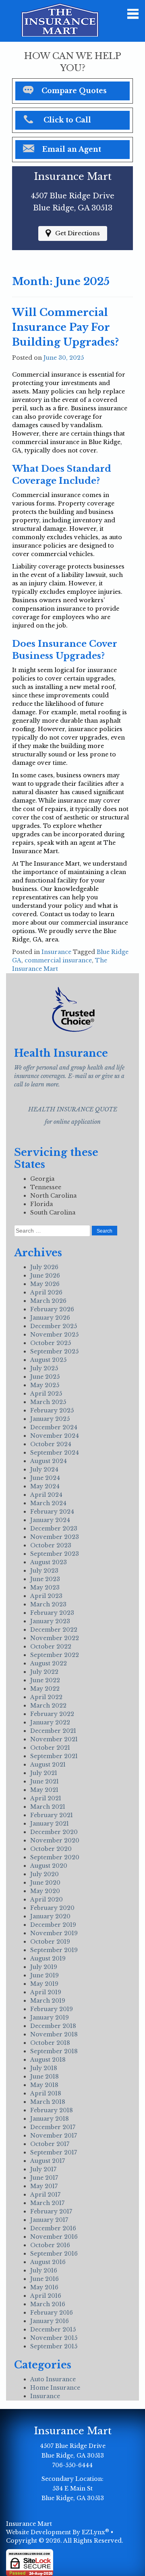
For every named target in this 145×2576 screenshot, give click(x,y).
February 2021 (52, 1815)
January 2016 (50, 2321)
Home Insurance (55, 2388)
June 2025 (45, 1377)
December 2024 (54, 1427)
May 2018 (44, 2085)
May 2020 (45, 1891)
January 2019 (50, 2018)
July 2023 (44, 1571)
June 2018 (45, 2077)
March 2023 (48, 1604)
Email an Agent (72, 149)
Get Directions (78, 233)
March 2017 (47, 2203)
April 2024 (46, 1495)
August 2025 (48, 1360)
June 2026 (45, 1276)
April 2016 (46, 2296)
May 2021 (44, 1790)
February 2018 (52, 2110)
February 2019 (52, 2009)
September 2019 (54, 1950)
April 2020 (47, 1899)
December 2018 (53, 2026)
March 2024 (48, 1503)
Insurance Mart (29, 2524)
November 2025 (54, 1335)
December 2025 (54, 1326)
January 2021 (50, 1824)
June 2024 (45, 1478)
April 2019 (46, 1992)
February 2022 (52, 1714)
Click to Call (67, 120)
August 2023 (49, 1562)
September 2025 (54, 1351)
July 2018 (44, 2068)
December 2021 (53, 1731)
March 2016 (48, 2304)
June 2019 (45, 1975)
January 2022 (50, 1722)
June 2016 (45, 2279)
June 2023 (45, 1579)
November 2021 (54, 1739)
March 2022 (48, 1706)
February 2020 (52, 1908)
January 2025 (50, 1419)
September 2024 (55, 1453)
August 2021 (48, 1765)
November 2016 (54, 2237)
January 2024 (50, 1520)
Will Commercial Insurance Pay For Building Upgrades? (65, 327)
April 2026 (46, 1292)
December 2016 (53, 2228)
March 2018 (48, 2102)
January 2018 (50, 2119)
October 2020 (51, 1849)
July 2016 (44, 2270)
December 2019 (53, 1925)
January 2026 (50, 1318)
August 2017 (48, 2161)
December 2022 (54, 1630)
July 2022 (44, 1672)
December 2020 (54, 1832)
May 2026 (45, 1284)
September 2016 (54, 2254)
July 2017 (43, 2169)
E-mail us (81, 1076)
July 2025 (44, 1368)
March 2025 (48, 1402)
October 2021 (50, 1748)
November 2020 (55, 1840)
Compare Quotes (74, 91)
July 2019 (44, 1967)
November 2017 (54, 2136)
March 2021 (48, 1807)
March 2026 (48, 1301)
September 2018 (54, 2051)
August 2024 (49, 1461)
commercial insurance (58, 960)
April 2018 (46, 2093)
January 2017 (49, 2220)
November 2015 (54, 2338)
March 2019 (48, 2001)
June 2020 (45, 1883)
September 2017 (54, 2152)
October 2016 (50, 2245)
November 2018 (54, 2034)
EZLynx (93, 2532)
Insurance (56, 952)
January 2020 (50, 1916)
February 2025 (52, 1410)
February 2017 (51, 2211)
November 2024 (55, 1436)
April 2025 (46, 1394)
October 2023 (51, 1545)
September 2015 (54, 2346)
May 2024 (45, 1486)
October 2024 (51, 1444)
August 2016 (48, 2262)
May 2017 (44, 2186)
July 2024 (44, 1469)
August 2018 (48, 2060)
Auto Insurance (53, 2379)
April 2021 (46, 1798)
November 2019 (54, 1933)
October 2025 (51, 1343)
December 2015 (53, 2329)
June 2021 (45, 1781)
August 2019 (48, 1958)
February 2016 (52, 2313)
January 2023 (50, 1621)
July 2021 (44, 1773)
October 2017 (50, 2144)
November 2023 (55, 1537)
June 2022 (45, 1680)
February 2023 (52, 1613)
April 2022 (46, 1697)
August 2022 (49, 1663)
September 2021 (54, 1756)
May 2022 (45, 1689)
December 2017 (53, 2127)
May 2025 (45, 1385)
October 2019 (50, 1942)
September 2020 (55, 1857)
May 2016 (44, 2287)
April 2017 (45, 2195)
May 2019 (44, 1984)
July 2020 (45, 1874)
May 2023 (45, 1588)
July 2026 (44, 1267)
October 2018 (50, 2043)
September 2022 (55, 1655)
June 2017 (44, 2178)
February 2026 (52, 1309)
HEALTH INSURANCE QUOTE (73, 1109)
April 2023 (46, 1596)
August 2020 (49, 1866)
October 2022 (51, 1647)
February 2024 (52, 1512)
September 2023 (55, 1554)
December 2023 (54, 1528)
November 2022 (55, 1638)
